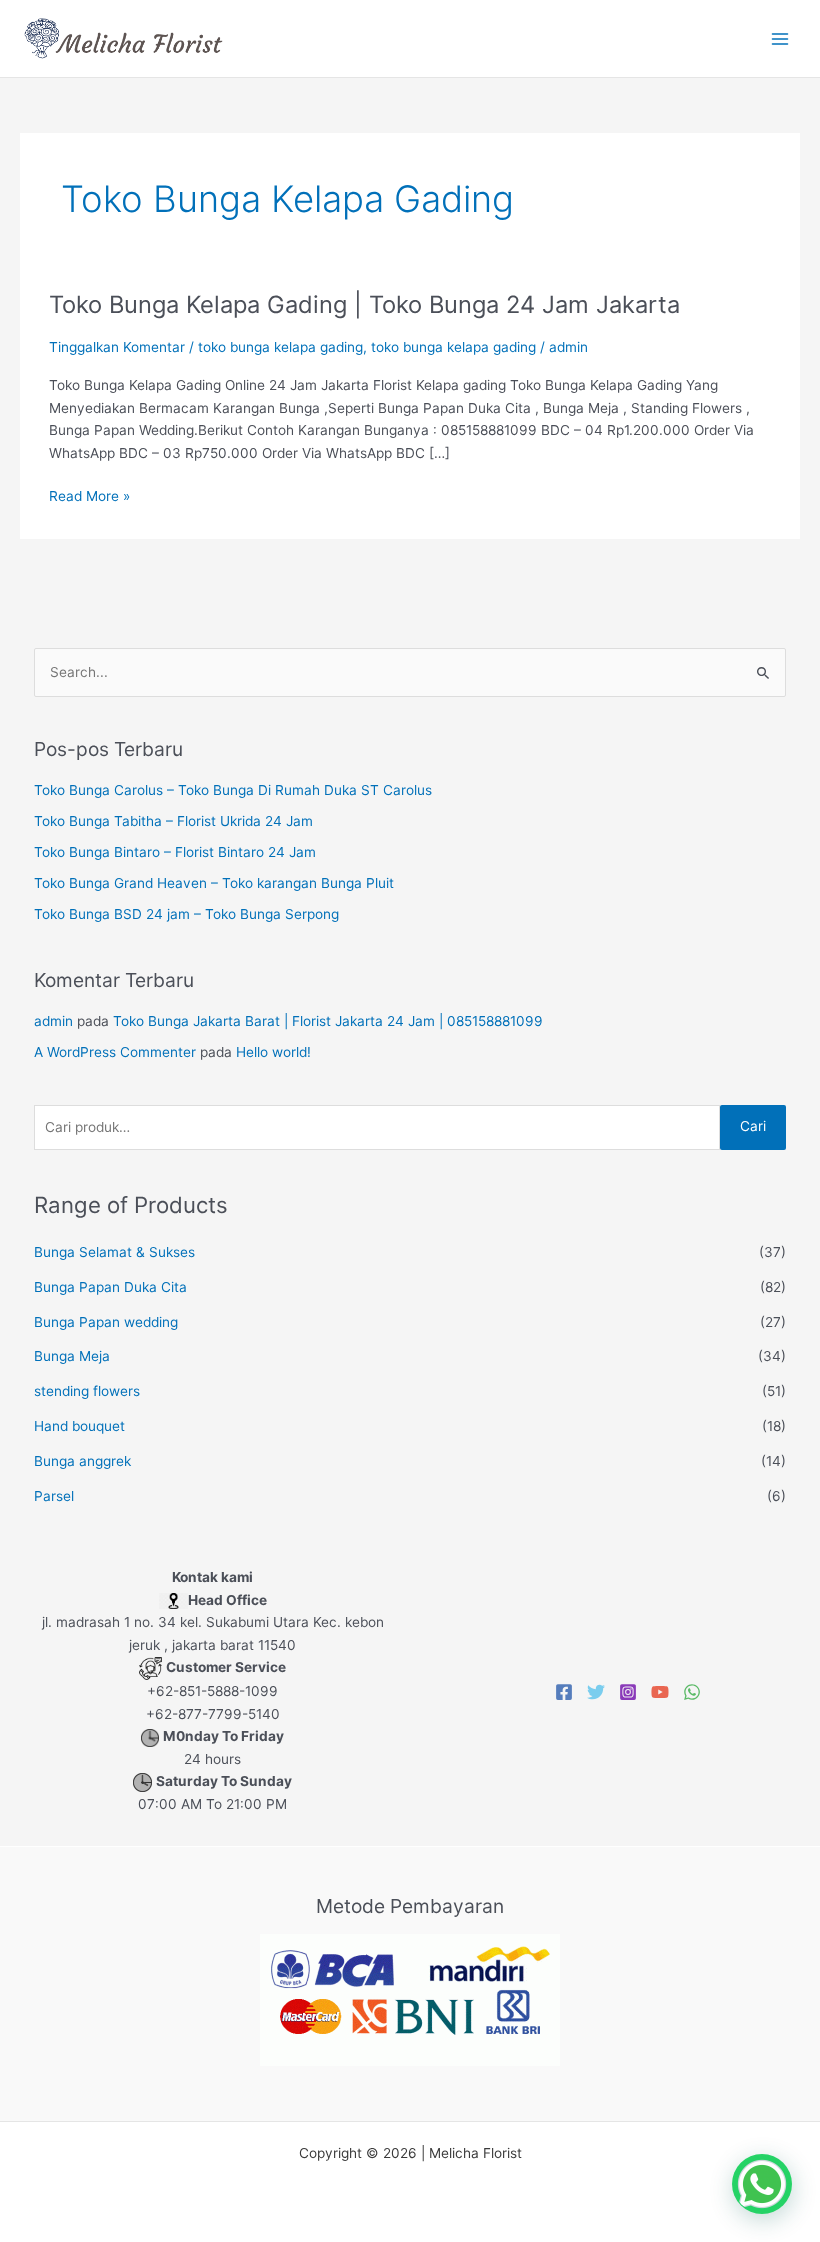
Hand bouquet (79, 1426)
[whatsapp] (692, 1692)
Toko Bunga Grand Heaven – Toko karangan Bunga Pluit (214, 883)
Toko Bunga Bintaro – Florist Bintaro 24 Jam (175, 852)
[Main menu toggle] (780, 38)
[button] (762, 2184)
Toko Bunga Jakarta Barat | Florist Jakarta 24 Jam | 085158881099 (328, 1021)
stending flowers (87, 1391)
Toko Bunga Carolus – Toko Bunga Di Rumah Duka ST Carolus (233, 790)
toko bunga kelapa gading (280, 347)
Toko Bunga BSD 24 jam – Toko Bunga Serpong (186, 914)
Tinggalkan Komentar (117, 347)
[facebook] (564, 1692)
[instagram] (628, 1692)
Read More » (89, 496)
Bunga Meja (72, 1356)
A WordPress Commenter (115, 1052)
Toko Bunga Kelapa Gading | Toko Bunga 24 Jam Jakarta (364, 304)
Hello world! (273, 1052)
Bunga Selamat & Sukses (114, 1252)
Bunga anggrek (82, 1461)
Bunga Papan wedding (106, 1322)
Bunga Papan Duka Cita (110, 1287)
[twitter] (596, 1692)
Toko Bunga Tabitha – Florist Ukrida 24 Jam (173, 821)
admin (53, 1021)
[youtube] (660, 1692)
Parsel (54, 1496)
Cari (753, 1126)
